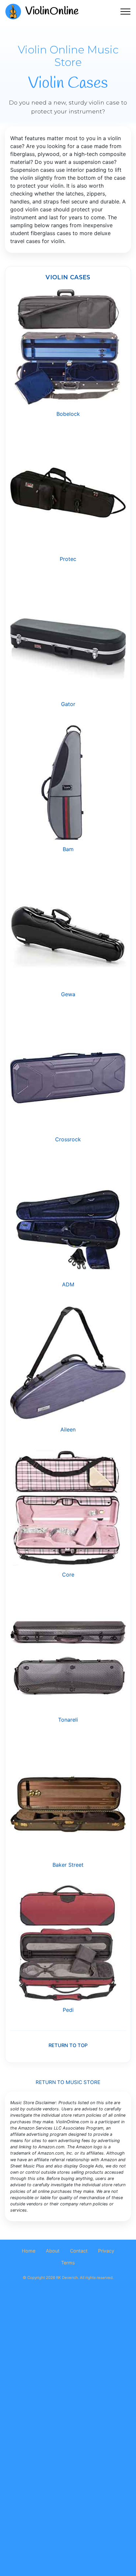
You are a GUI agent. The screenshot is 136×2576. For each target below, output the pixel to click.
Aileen (68, 1429)
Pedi (68, 2010)
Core (68, 1575)
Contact (79, 2251)
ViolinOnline (52, 11)
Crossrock (68, 1139)
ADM (68, 1284)
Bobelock (68, 414)
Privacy (106, 2251)
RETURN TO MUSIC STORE (68, 2082)
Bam (68, 849)
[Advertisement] (68, 2367)
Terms (68, 2263)
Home (29, 2251)
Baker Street (68, 1865)
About (53, 2251)
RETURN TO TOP (68, 2045)
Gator (68, 704)
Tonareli (68, 1720)
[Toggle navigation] (126, 12)
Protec (68, 559)
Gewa (68, 994)
